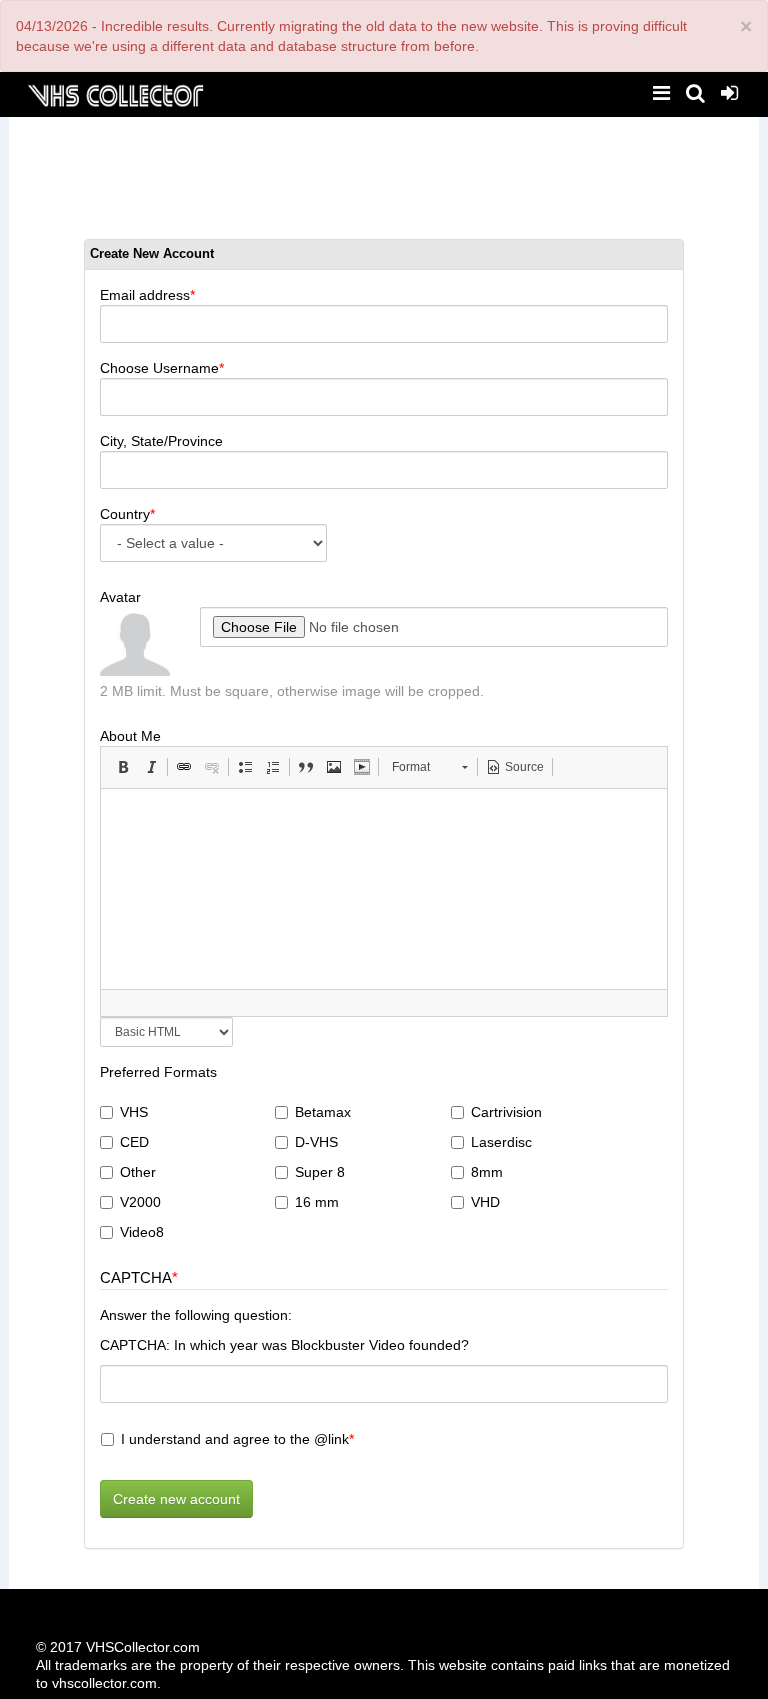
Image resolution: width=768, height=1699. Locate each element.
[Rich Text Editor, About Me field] (384, 889)
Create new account (176, 1499)
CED (134, 1142)
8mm (487, 1172)
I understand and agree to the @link (235, 1439)
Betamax (323, 1112)
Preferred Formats (158, 1072)
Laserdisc (501, 1142)
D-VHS (316, 1142)
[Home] (115, 93)
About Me (130, 736)
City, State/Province (161, 441)
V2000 (140, 1202)
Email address (145, 295)
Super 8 (320, 1172)
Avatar (120, 597)
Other (138, 1172)
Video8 (142, 1232)
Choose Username (159, 368)
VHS (134, 1112)
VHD (485, 1202)
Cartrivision (506, 1112)
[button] (123, 767)
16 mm (317, 1202)
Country (125, 514)
